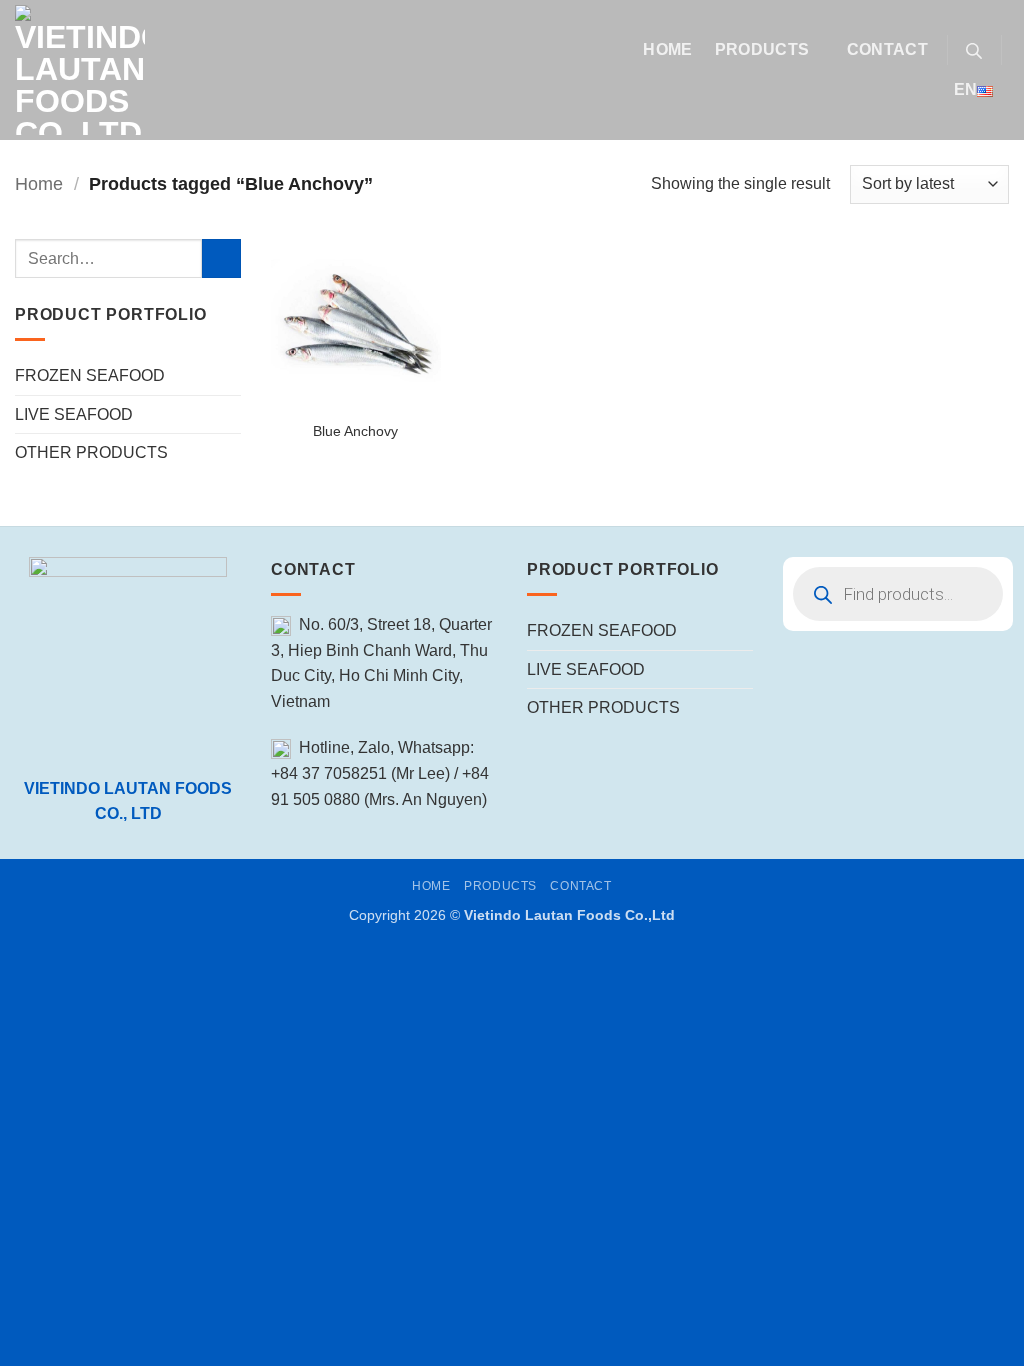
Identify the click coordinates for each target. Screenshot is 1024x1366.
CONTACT (887, 49)
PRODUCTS (762, 49)
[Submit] (221, 258)
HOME (667, 49)
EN (966, 89)
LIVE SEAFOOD (74, 414)
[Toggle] (229, 376)
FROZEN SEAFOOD (90, 375)
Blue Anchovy (355, 431)
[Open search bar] (974, 51)
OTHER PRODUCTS (91, 452)
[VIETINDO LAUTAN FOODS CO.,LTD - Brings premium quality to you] (313, 70)
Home (39, 183)
